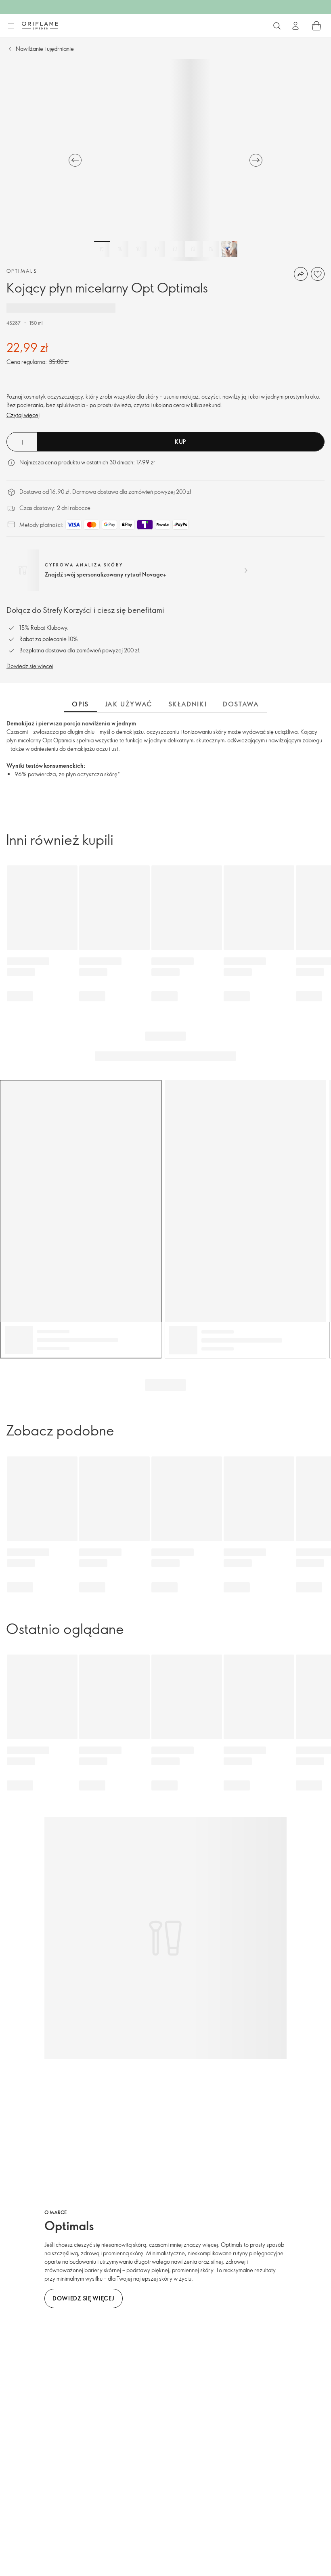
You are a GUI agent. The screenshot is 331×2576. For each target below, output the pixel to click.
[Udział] (301, 274)
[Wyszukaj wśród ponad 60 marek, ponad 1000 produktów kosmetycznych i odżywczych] (277, 26)
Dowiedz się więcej (30, 666)
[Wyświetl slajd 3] (138, 249)
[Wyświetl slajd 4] (157, 249)
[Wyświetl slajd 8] (229, 249)
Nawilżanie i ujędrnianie (45, 49)
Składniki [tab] (187, 704)
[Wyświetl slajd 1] (102, 249)
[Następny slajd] (256, 160)
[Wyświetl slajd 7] (211, 249)
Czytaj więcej (23, 415)
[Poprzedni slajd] (75, 160)
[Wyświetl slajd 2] (120, 249)
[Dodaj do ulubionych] (318, 274)
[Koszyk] (316, 26)
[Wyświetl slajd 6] (193, 249)
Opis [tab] (80, 704)
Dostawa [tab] (241, 704)
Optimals (22, 271)
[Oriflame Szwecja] (40, 25)
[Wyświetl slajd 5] (175, 249)
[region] (165, 160)
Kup (180, 442)
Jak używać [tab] (129, 704)
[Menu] (11, 26)
